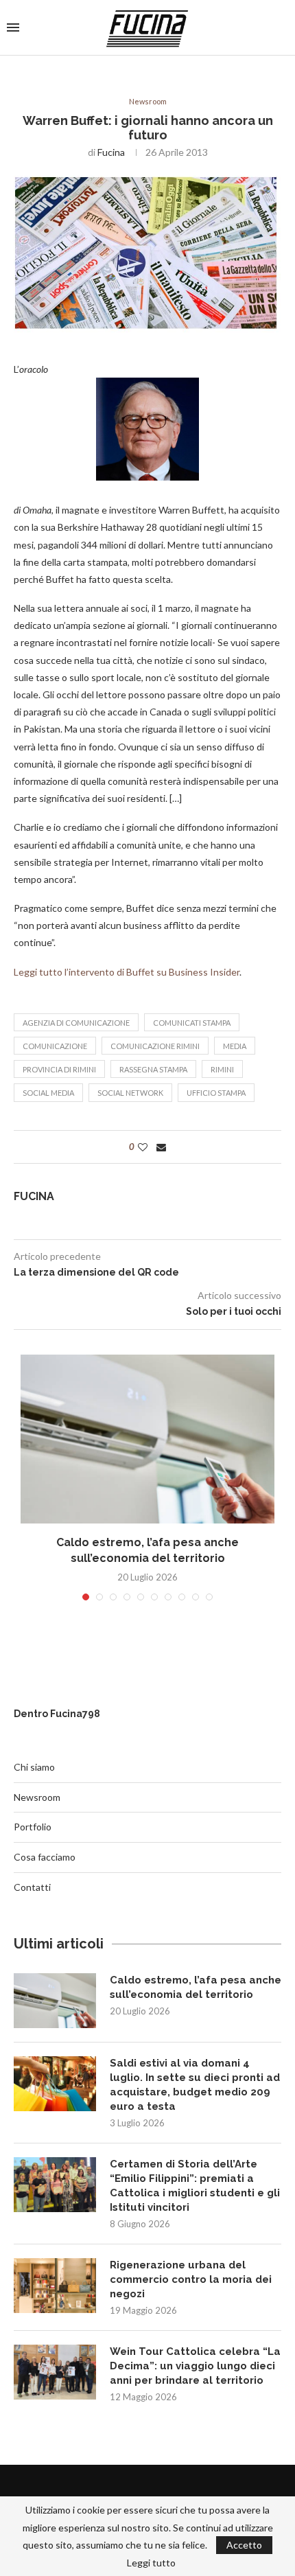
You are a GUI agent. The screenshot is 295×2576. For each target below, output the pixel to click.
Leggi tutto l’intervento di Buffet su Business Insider (127, 972)
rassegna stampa (153, 1069)
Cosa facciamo (45, 1857)
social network (130, 1093)
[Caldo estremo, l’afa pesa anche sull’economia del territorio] (147, 1439)
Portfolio (33, 1827)
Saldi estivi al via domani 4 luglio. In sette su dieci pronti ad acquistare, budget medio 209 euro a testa (195, 2085)
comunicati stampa (192, 1023)
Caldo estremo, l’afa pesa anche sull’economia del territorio (196, 1987)
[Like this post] (143, 1147)
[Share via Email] (161, 1147)
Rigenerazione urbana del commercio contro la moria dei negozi (191, 2279)
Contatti (32, 1887)
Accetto (244, 2545)
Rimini (222, 1069)
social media (48, 1093)
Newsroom (148, 101)
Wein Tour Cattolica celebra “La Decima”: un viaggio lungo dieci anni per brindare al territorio (195, 2366)
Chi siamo (34, 1767)
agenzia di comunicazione (76, 1023)
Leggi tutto (151, 2563)
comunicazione (55, 1046)
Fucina (111, 152)
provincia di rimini (59, 1069)
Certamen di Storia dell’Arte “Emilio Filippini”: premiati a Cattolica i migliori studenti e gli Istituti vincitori (195, 2186)
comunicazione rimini (155, 1046)
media (235, 1046)
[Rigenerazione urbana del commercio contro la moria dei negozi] (55, 2286)
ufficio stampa (216, 1093)
